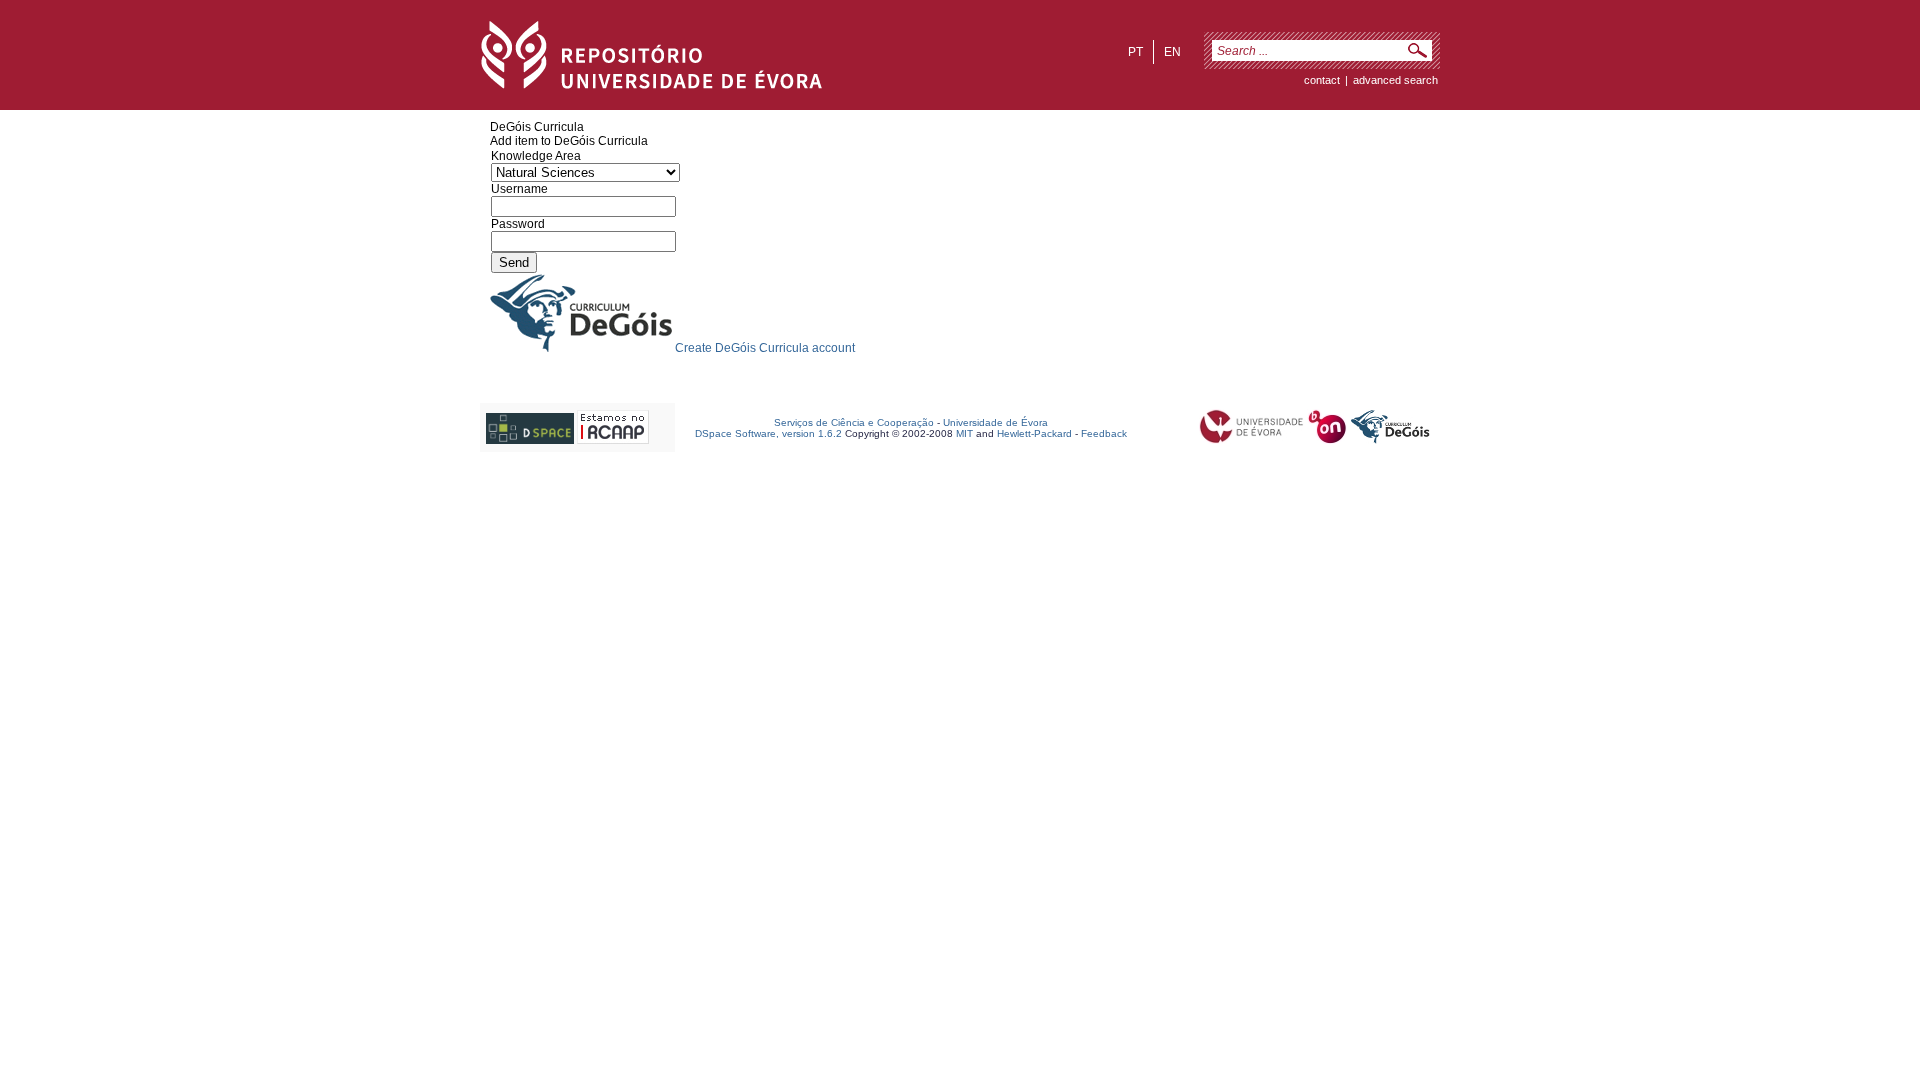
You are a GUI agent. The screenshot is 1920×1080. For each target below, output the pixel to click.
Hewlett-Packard (1034, 433)
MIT (964, 433)
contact (1322, 80)
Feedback (1104, 433)
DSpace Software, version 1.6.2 (768, 433)
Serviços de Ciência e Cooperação (854, 422)
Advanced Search (1395, 80)
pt (1135, 52)
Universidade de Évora (995, 422)
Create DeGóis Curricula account (765, 348)
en (1172, 52)
